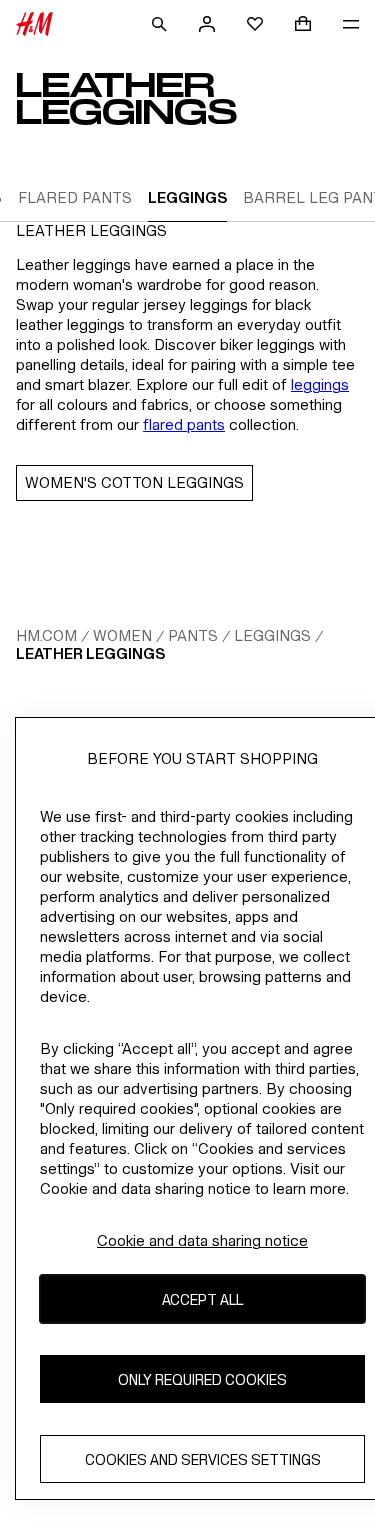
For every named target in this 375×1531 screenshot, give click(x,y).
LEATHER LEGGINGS (90, 653)
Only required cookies (202, 1379)
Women (122, 635)
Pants (193, 635)
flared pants (184, 424)
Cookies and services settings (203, 1459)
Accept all (202, 1299)
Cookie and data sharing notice (202, 1240)
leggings (320, 384)
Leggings (272, 635)
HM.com (46, 635)
